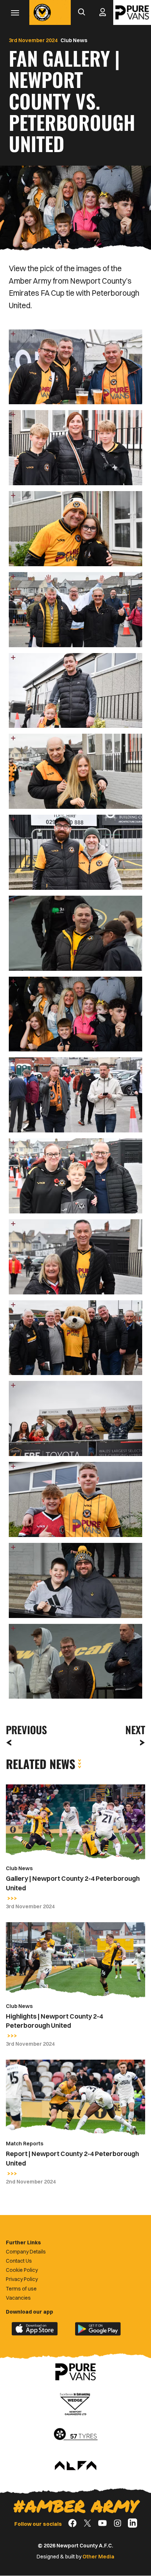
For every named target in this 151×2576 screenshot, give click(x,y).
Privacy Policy (22, 2279)
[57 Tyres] (75, 2435)
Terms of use (21, 2289)
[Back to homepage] (42, 12)
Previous (24, 1730)
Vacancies (18, 2298)
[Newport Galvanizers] (75, 2403)
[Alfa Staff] (75, 2466)
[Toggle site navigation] (15, 12)
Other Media (98, 2557)
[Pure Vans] (132, 12)
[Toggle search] (81, 12)
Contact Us (19, 2261)
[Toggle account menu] (103, 12)
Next (135, 1730)
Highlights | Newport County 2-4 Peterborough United (54, 2021)
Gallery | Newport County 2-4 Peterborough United (73, 1883)
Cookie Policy (22, 2270)
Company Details (26, 2252)
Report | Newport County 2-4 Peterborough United (72, 2158)
